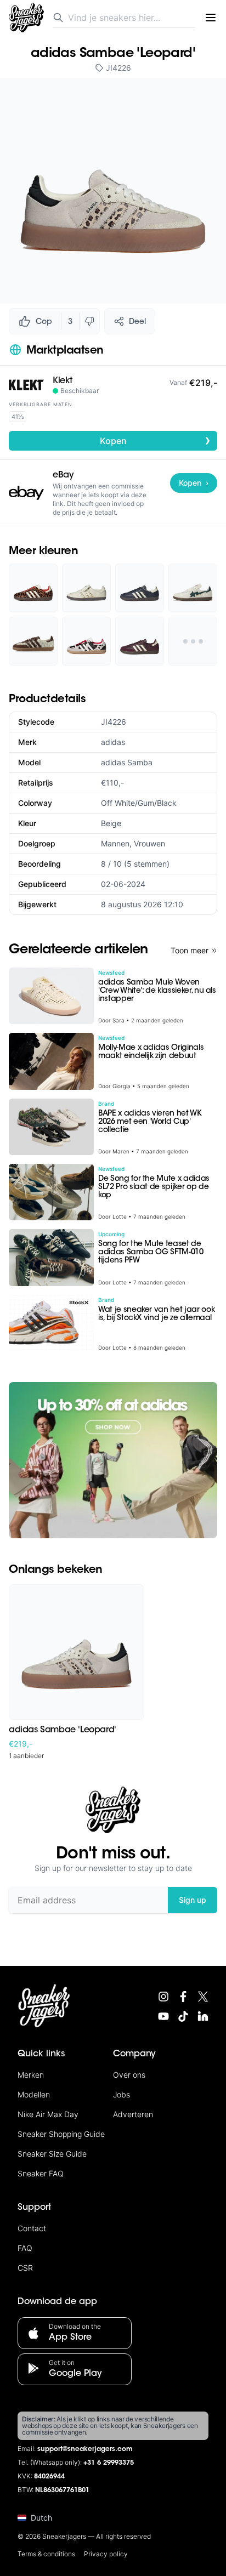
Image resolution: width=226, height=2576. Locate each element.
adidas (113, 742)
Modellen (34, 2094)
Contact (32, 2228)
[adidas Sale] (113, 1460)
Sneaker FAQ (41, 2173)
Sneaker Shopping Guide (61, 2134)
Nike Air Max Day (48, 2114)
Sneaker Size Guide (52, 2154)
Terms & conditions (46, 2554)
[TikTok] (183, 2016)
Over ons (129, 2075)
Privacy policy (106, 2554)
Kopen (156, 440)
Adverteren (133, 2114)
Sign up (193, 1900)
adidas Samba (127, 762)
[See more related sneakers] (193, 641)
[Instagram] (163, 1997)
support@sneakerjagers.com (85, 2449)
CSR (25, 2268)
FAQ (25, 2248)
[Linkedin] (203, 2016)
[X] (203, 1997)
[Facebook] (183, 1997)
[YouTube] (163, 2016)
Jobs (122, 2094)
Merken (31, 2075)
